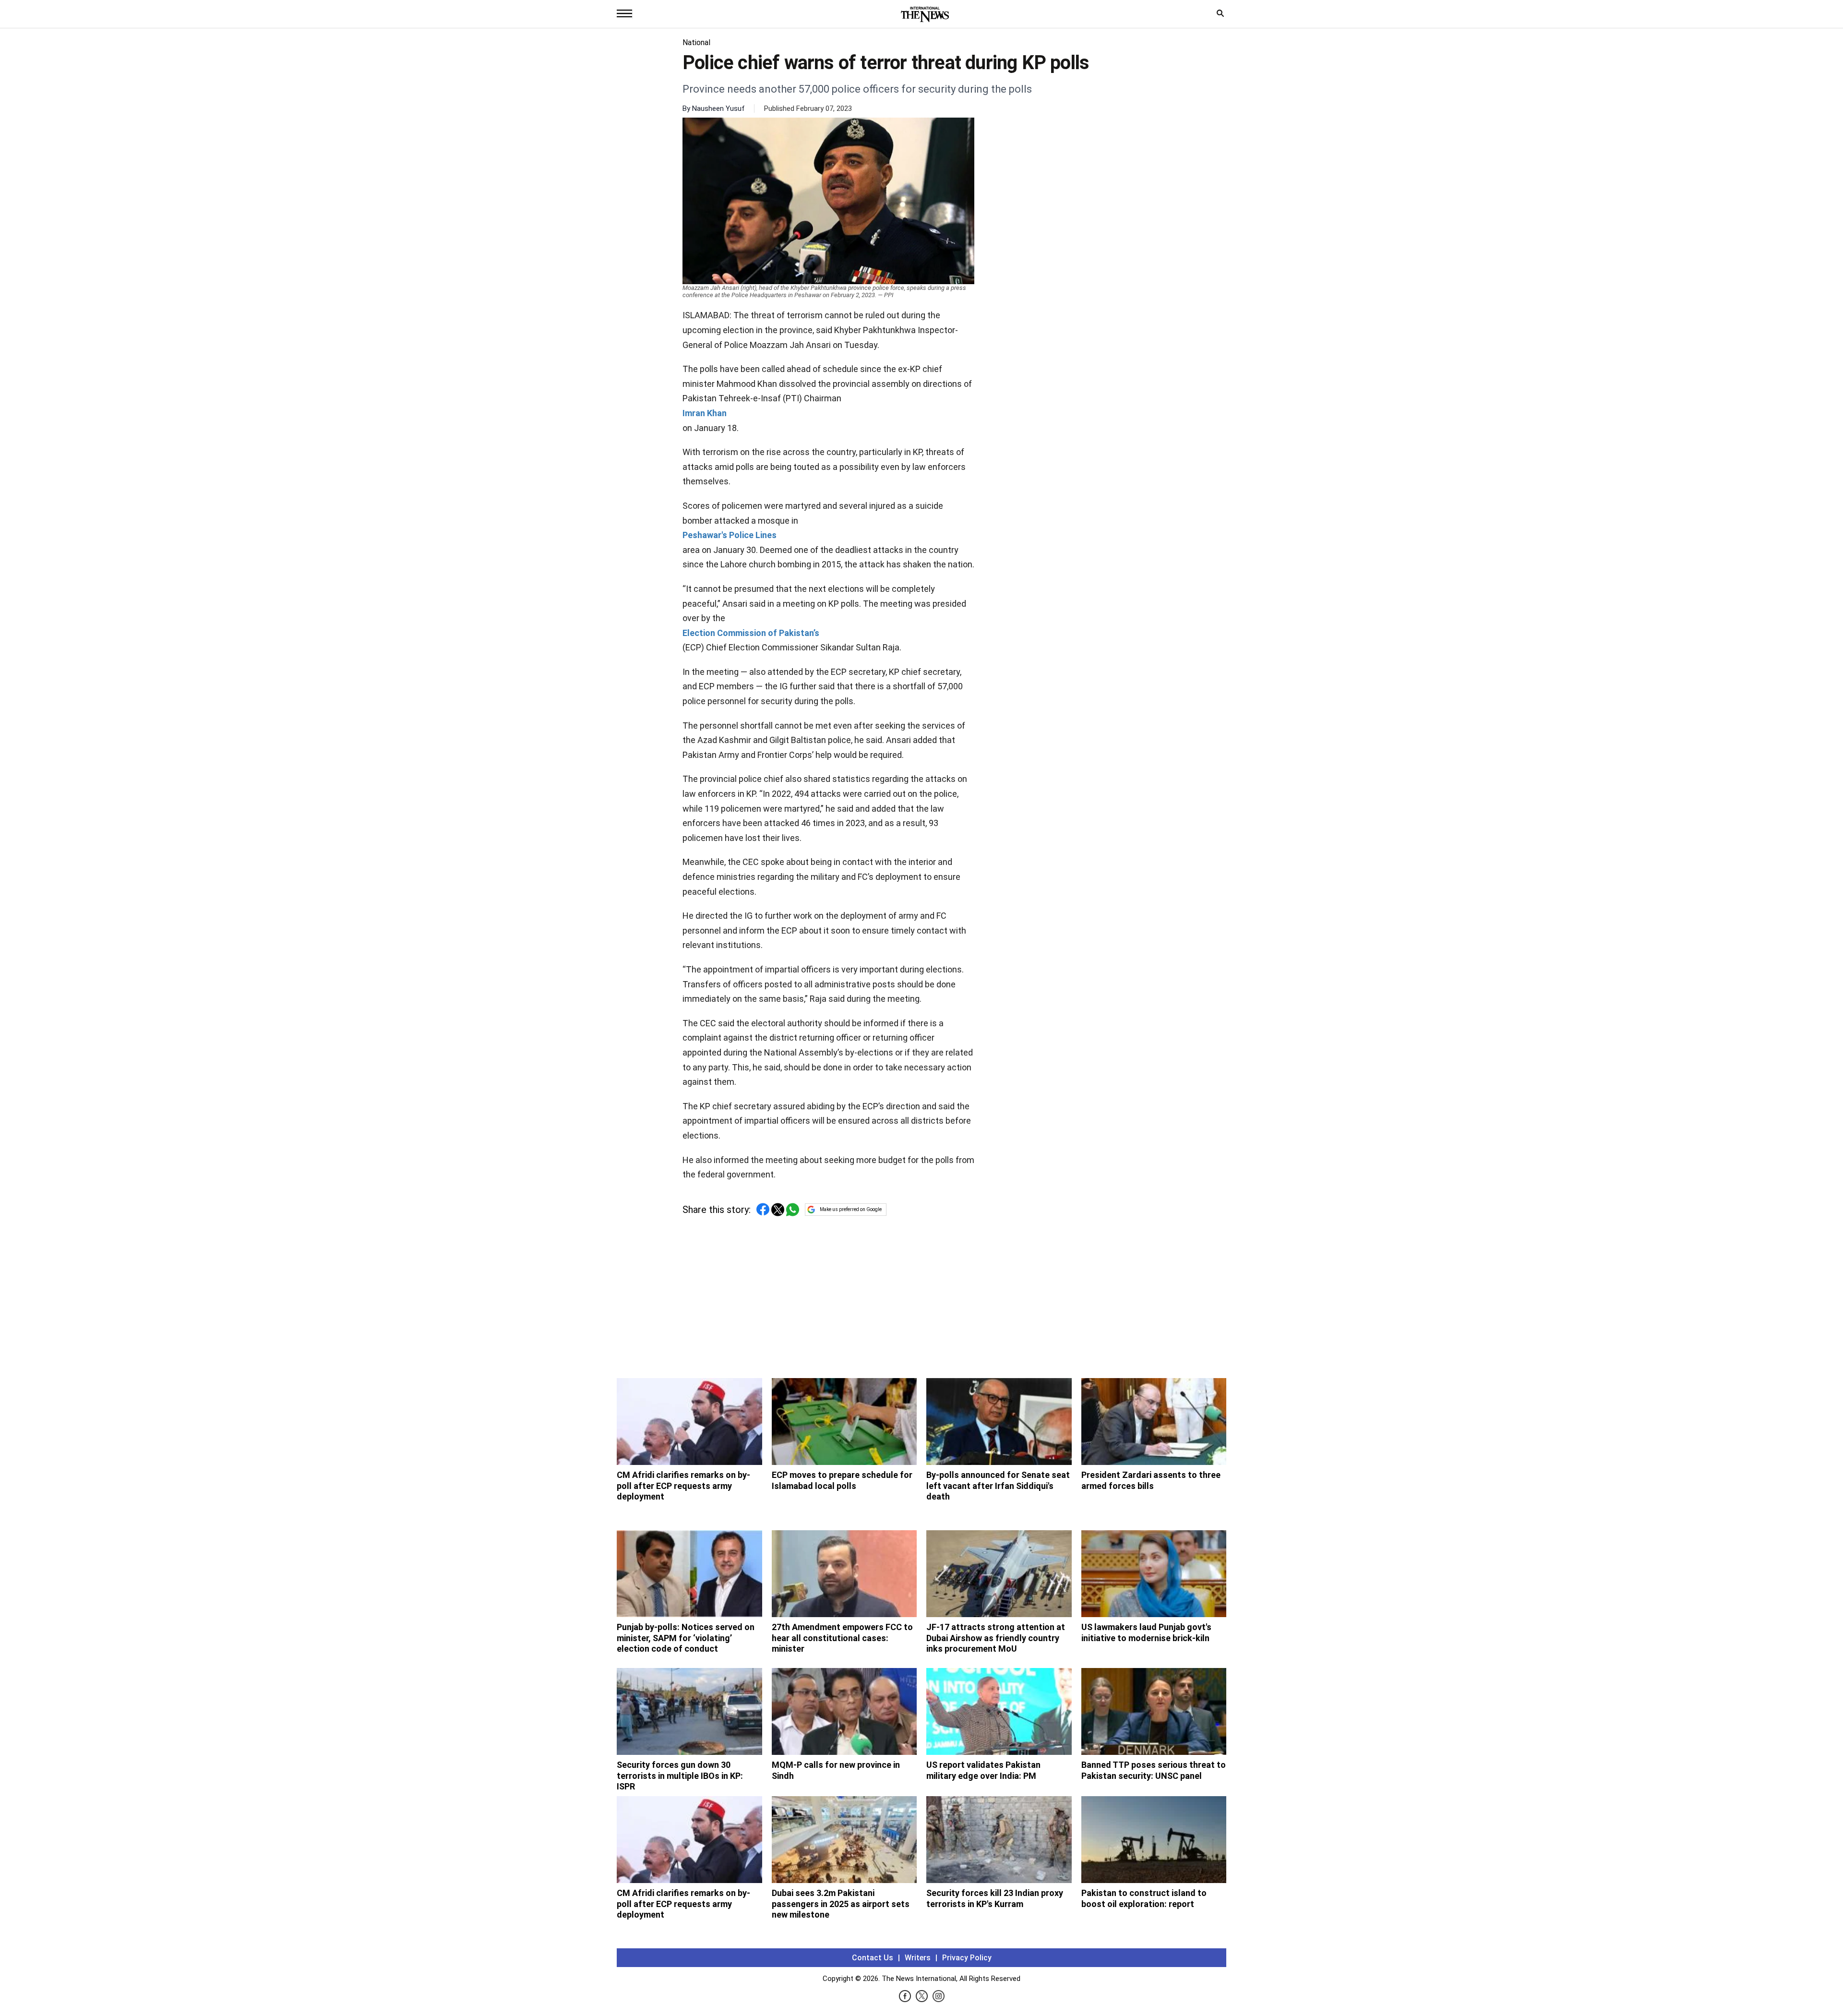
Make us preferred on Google (851, 1209)
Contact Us (873, 1958)
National (696, 42)
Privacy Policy (967, 1958)
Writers (918, 1958)
